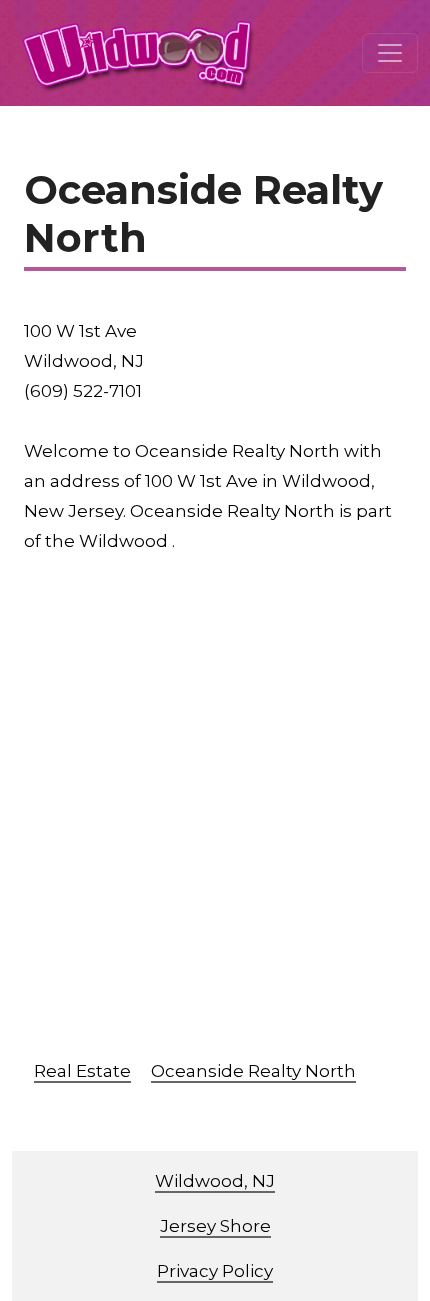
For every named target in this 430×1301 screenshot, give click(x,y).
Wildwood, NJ (215, 1181)
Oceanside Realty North (253, 1071)
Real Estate (82, 1071)
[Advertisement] (215, 816)
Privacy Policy (215, 1271)
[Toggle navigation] (390, 53)
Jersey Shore (215, 1226)
